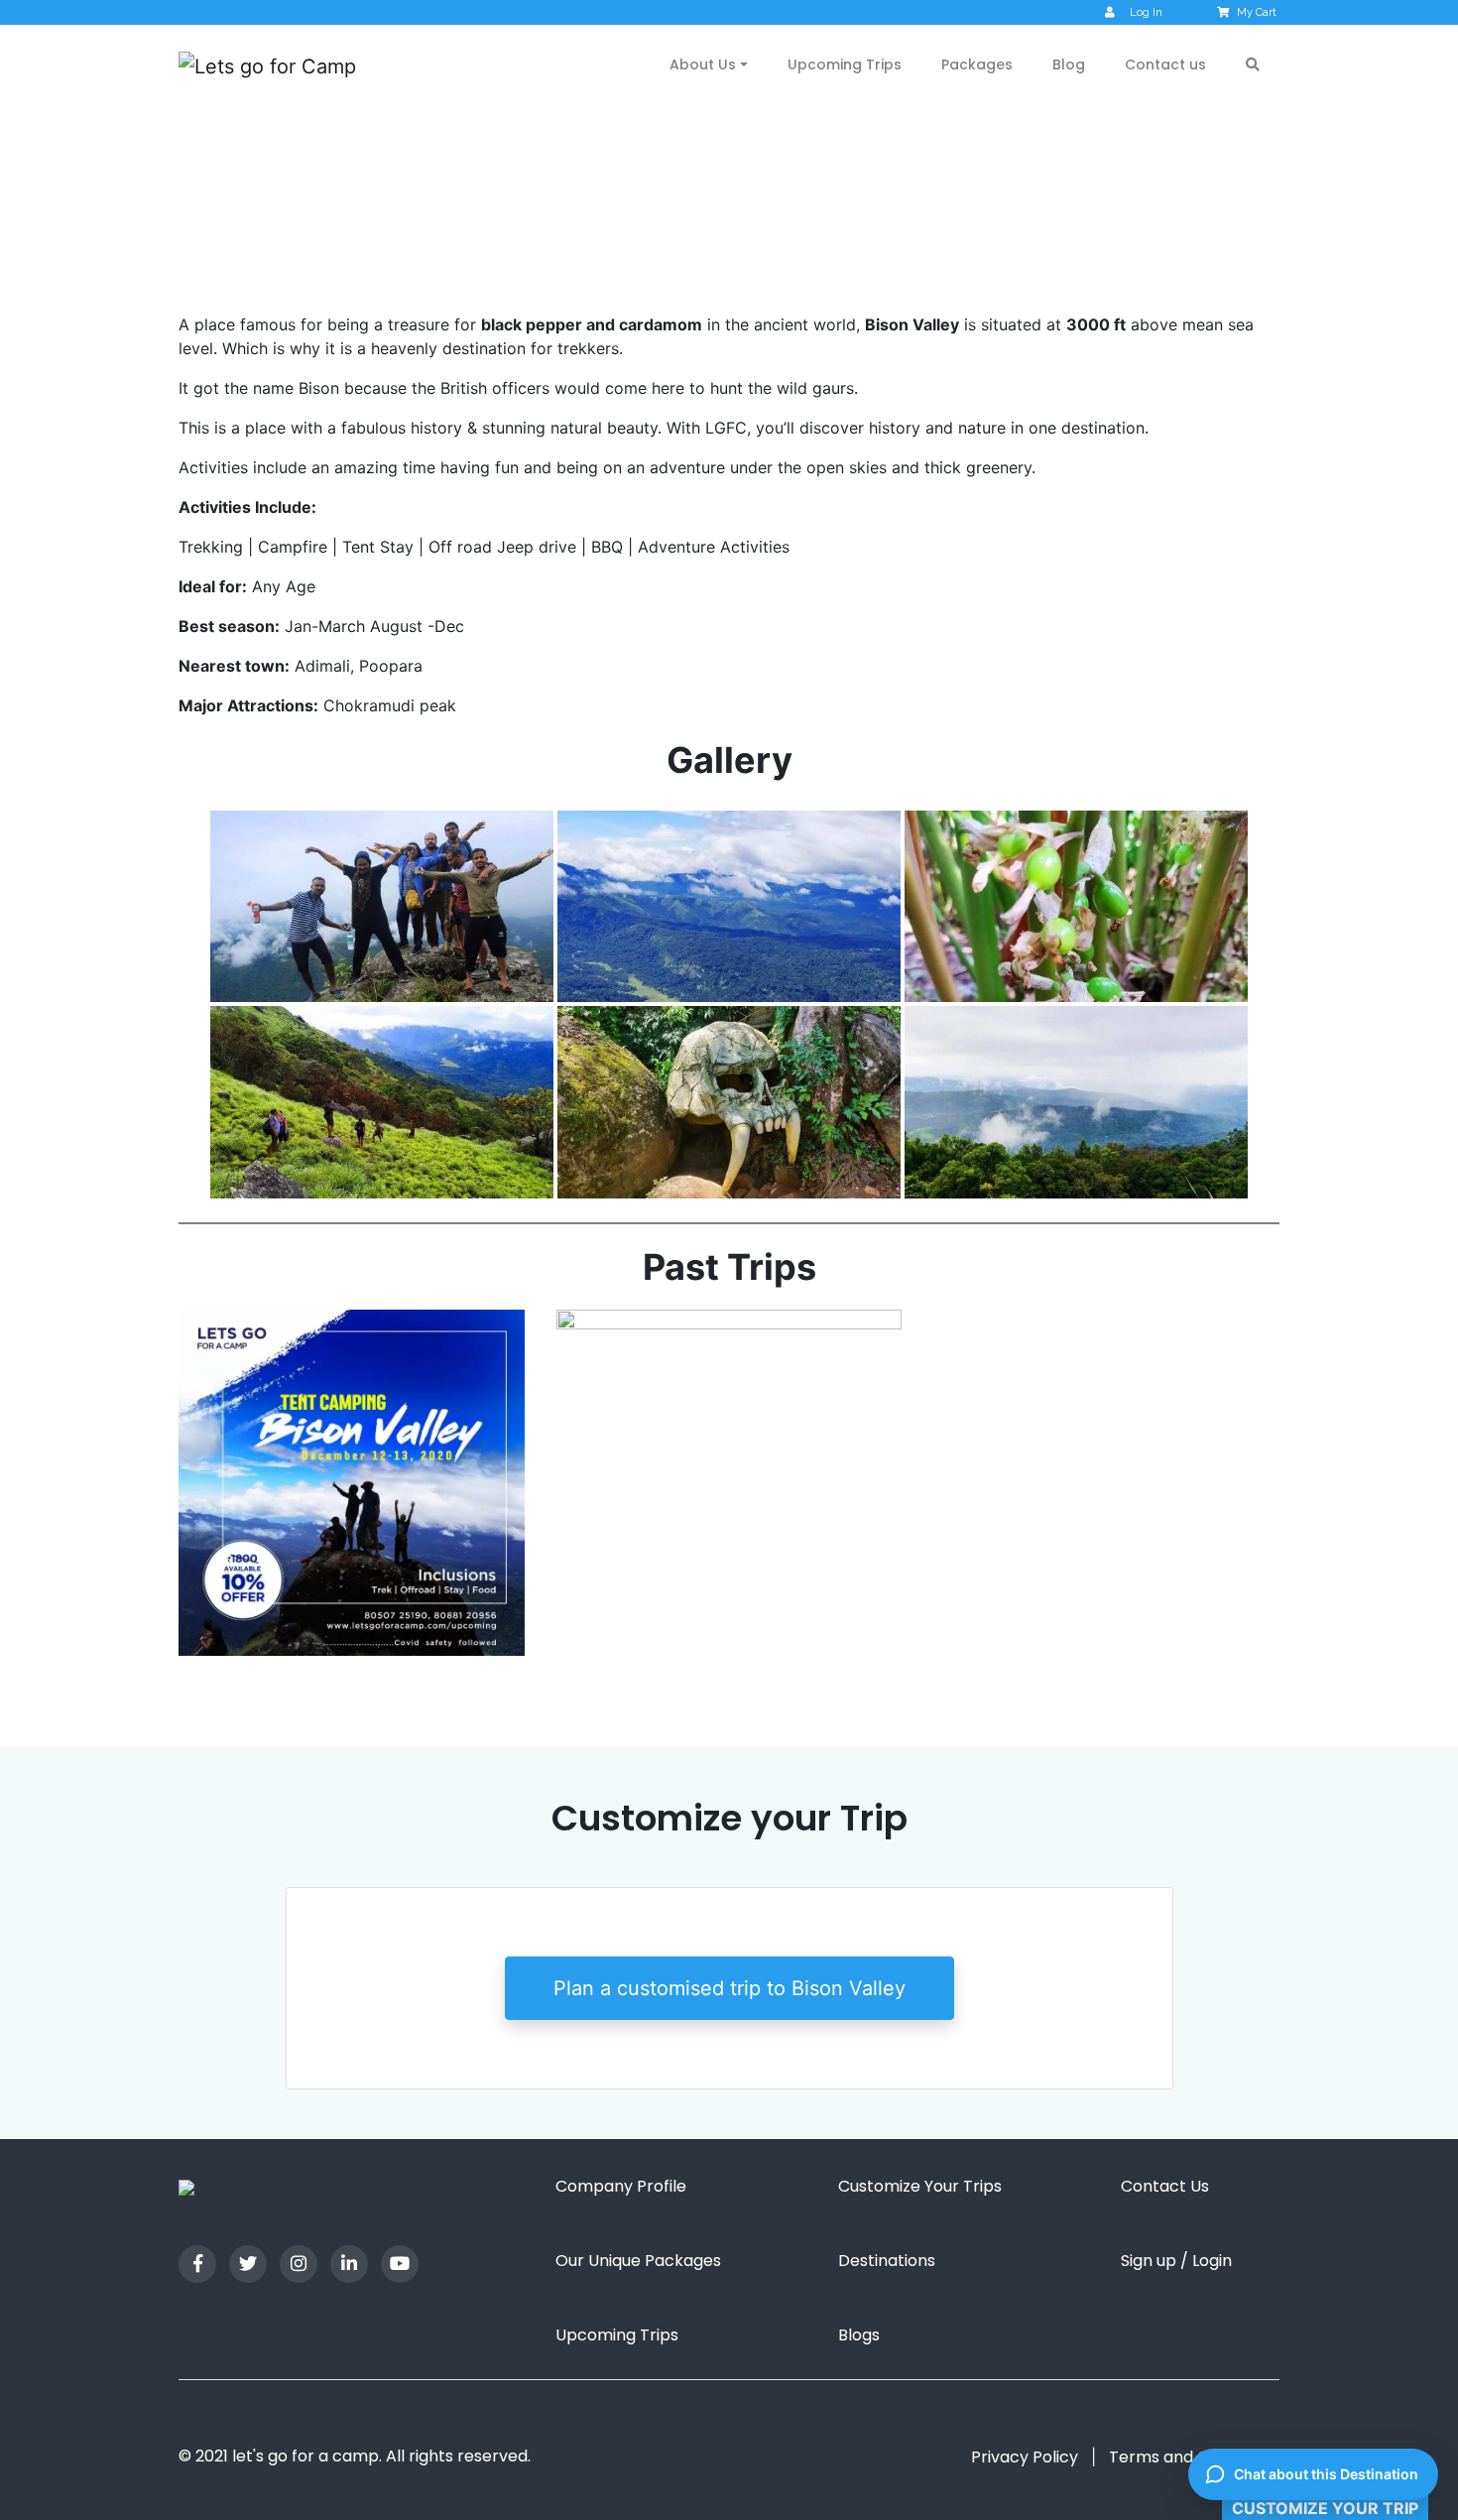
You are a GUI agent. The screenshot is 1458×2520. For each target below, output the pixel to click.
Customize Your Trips (920, 2186)
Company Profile (621, 2186)
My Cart (1257, 12)
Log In (1146, 12)
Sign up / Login (1176, 2261)
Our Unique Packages (638, 2261)
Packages (977, 64)
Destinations (887, 2261)
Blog (1069, 64)
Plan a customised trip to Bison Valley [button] (729, 1988)
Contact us (1165, 64)
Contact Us (1165, 2186)
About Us (703, 64)
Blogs (859, 2335)
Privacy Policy (1025, 2457)
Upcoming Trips (845, 64)
